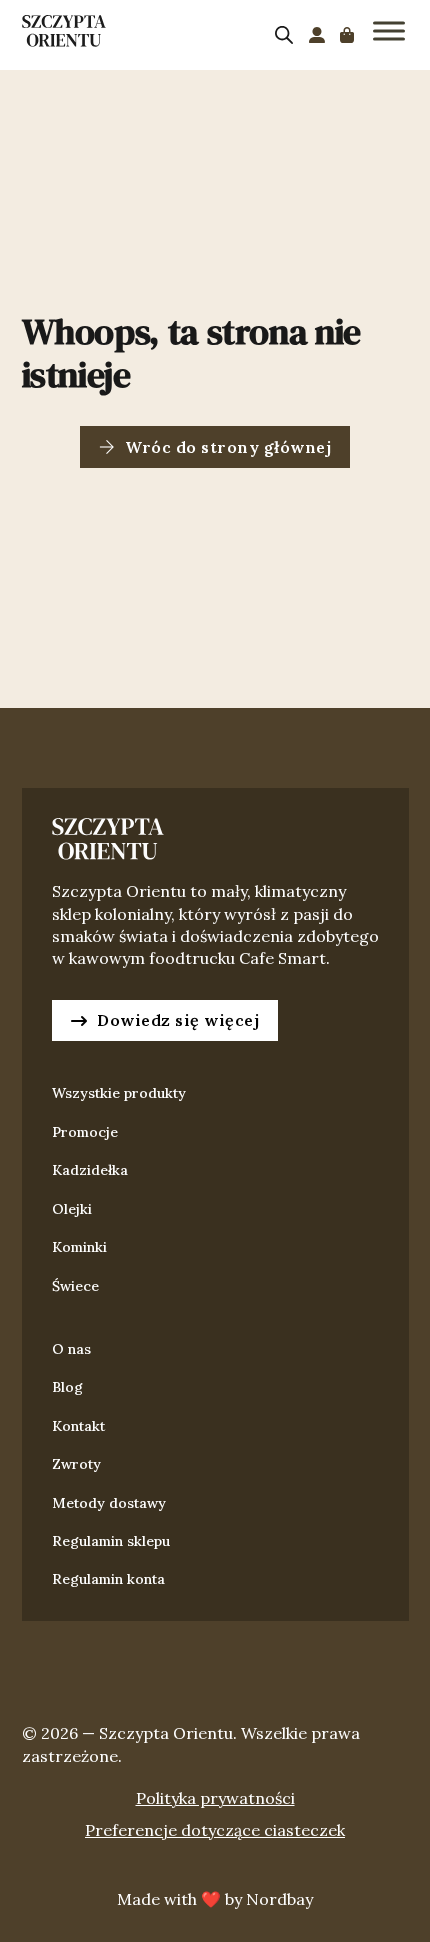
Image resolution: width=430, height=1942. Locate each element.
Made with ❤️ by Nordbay (215, 1899)
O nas (71, 1349)
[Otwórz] (389, 30)
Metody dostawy (109, 1503)
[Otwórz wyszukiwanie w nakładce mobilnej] (284, 34)
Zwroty (76, 1464)
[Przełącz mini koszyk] (347, 35)
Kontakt (78, 1426)
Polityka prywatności (215, 1798)
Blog (67, 1387)
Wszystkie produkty (119, 1093)
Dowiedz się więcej (178, 1020)
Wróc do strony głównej (228, 447)
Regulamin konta (108, 1579)
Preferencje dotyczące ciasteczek (215, 1830)
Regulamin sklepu (111, 1541)
